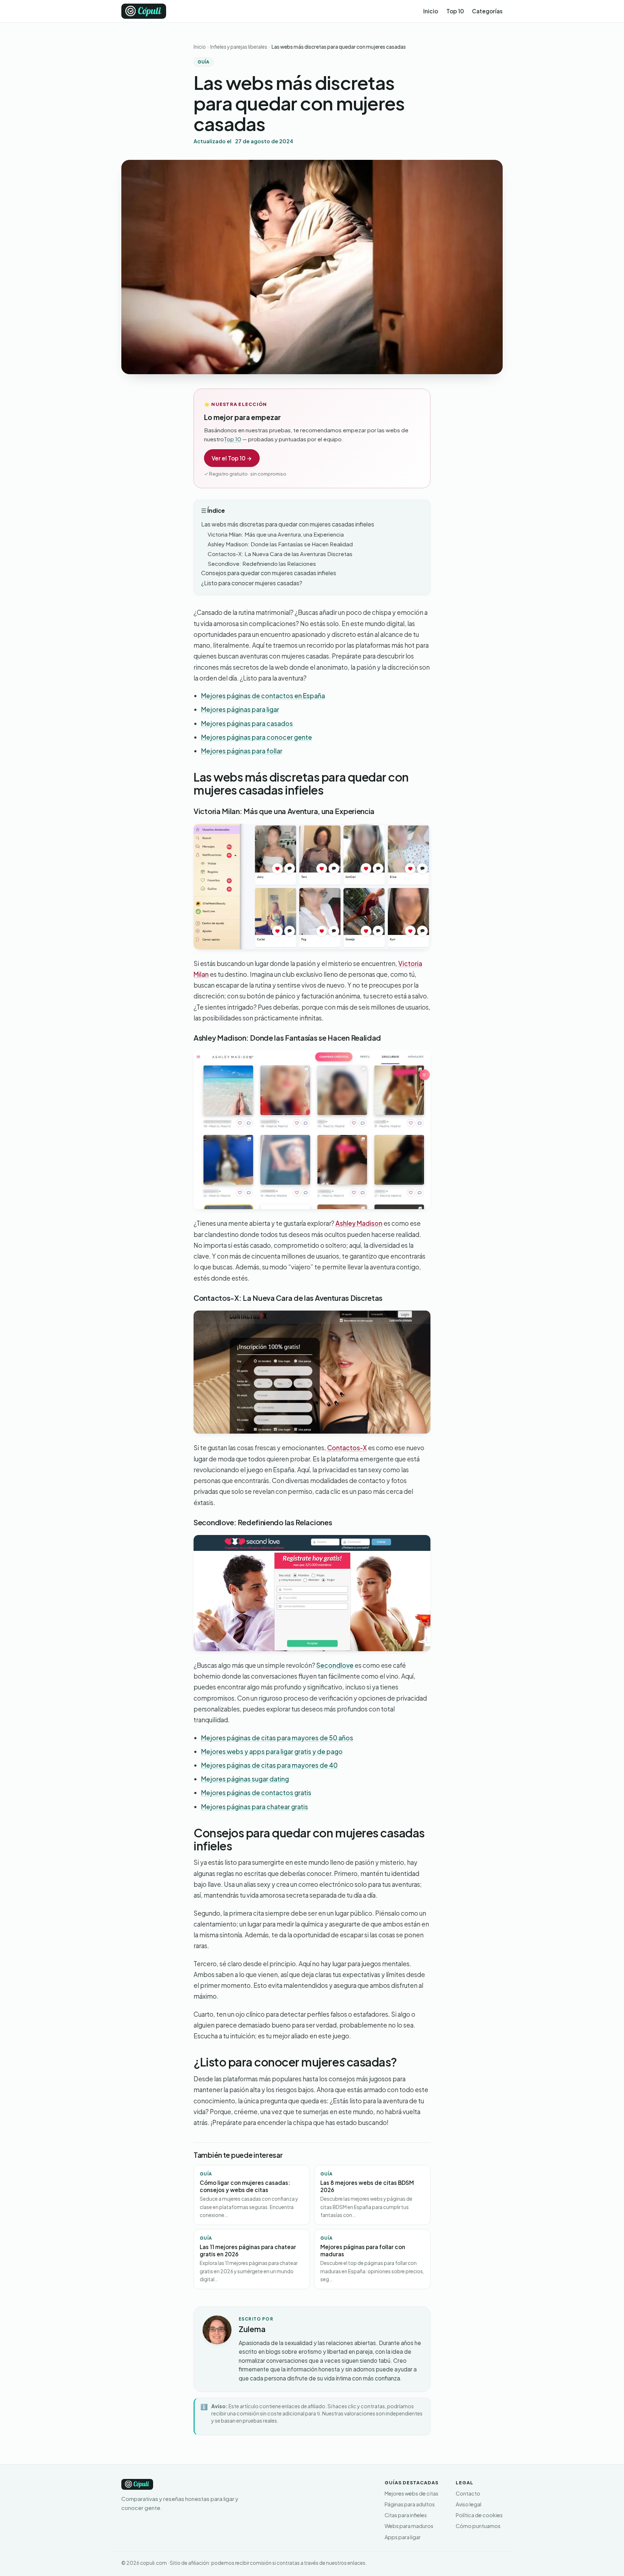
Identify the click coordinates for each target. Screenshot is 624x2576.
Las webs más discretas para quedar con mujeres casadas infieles (288, 524)
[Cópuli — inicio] (144, 11)
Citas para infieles (406, 2515)
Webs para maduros (409, 2526)
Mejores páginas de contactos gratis (256, 1793)
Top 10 (455, 11)
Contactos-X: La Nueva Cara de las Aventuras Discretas (280, 554)
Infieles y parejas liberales (239, 47)
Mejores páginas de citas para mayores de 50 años (277, 1738)
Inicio (431, 11)
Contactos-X (347, 1448)
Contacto (468, 2493)
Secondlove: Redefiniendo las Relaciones (262, 563)
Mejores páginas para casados (247, 723)
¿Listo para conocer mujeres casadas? (252, 583)
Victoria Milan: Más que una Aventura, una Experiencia (276, 534)
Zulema (252, 2329)
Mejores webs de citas (411, 2493)
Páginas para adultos (410, 2504)
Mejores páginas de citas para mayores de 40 (269, 1765)
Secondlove (335, 1665)
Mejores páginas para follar (242, 751)
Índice (216, 510)
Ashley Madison (359, 1223)
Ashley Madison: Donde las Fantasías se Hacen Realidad (280, 544)
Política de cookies (479, 2515)
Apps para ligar (403, 2537)
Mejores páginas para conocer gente (257, 737)
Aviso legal (469, 2504)
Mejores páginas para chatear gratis (255, 1807)
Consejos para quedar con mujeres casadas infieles (269, 573)
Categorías (487, 11)
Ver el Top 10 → (232, 458)
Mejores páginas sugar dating (245, 1779)
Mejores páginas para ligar (240, 709)
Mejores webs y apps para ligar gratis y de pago (272, 1751)
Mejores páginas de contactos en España (263, 696)
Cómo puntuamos (478, 2526)
